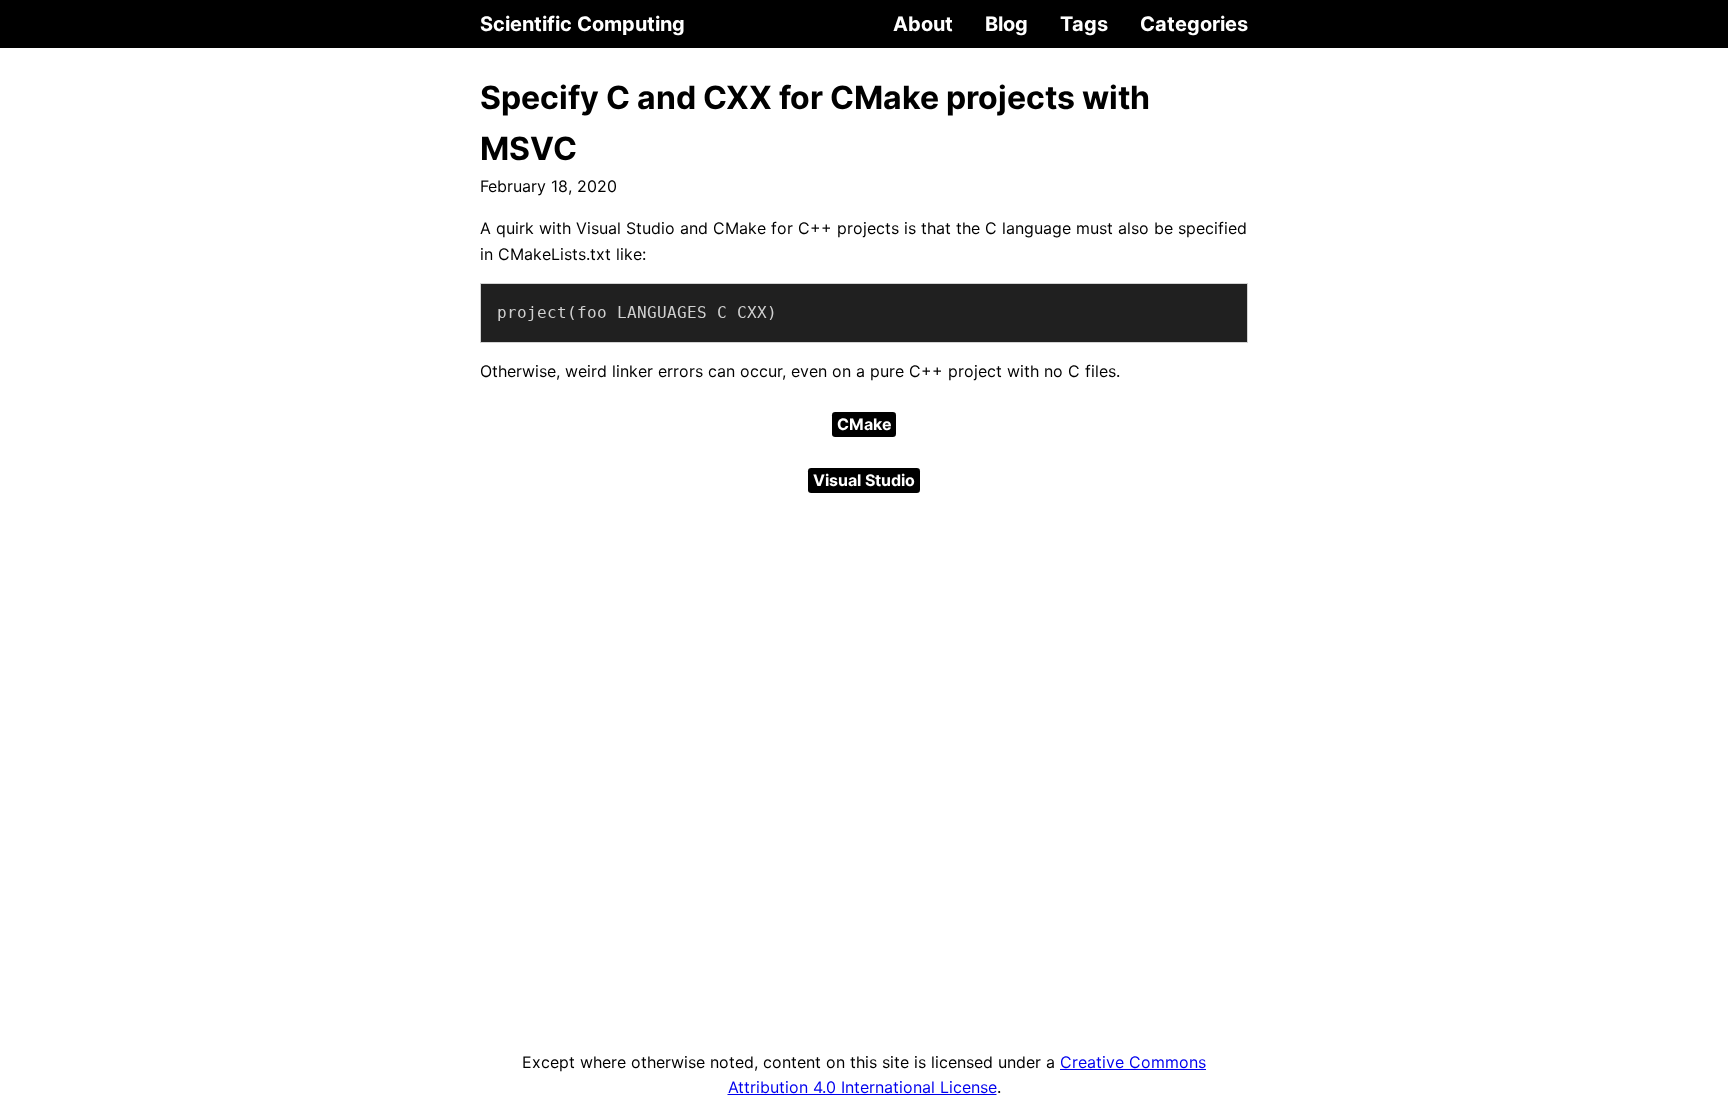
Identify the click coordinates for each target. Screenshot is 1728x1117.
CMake (864, 424)
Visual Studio (864, 480)
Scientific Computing (582, 24)
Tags (1084, 24)
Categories (1194, 24)
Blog (1006, 24)
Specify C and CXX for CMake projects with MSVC (815, 123)
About (923, 24)
